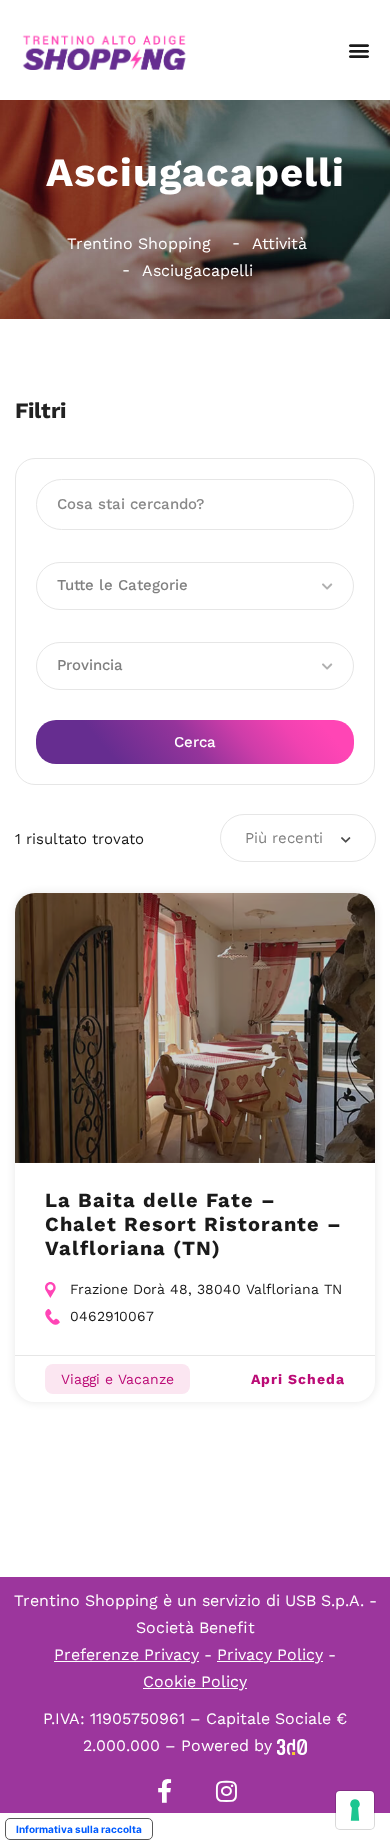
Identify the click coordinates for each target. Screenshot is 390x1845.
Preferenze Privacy (126, 1654)
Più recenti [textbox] (284, 838)
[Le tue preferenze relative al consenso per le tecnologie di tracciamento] (355, 1810)
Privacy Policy (270, 1654)
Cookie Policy (195, 1681)
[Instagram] (226, 1791)
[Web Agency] (292, 1745)
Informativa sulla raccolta (79, 1829)
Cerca (195, 742)
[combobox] (298, 838)
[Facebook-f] (164, 1791)
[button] (358, 50)
